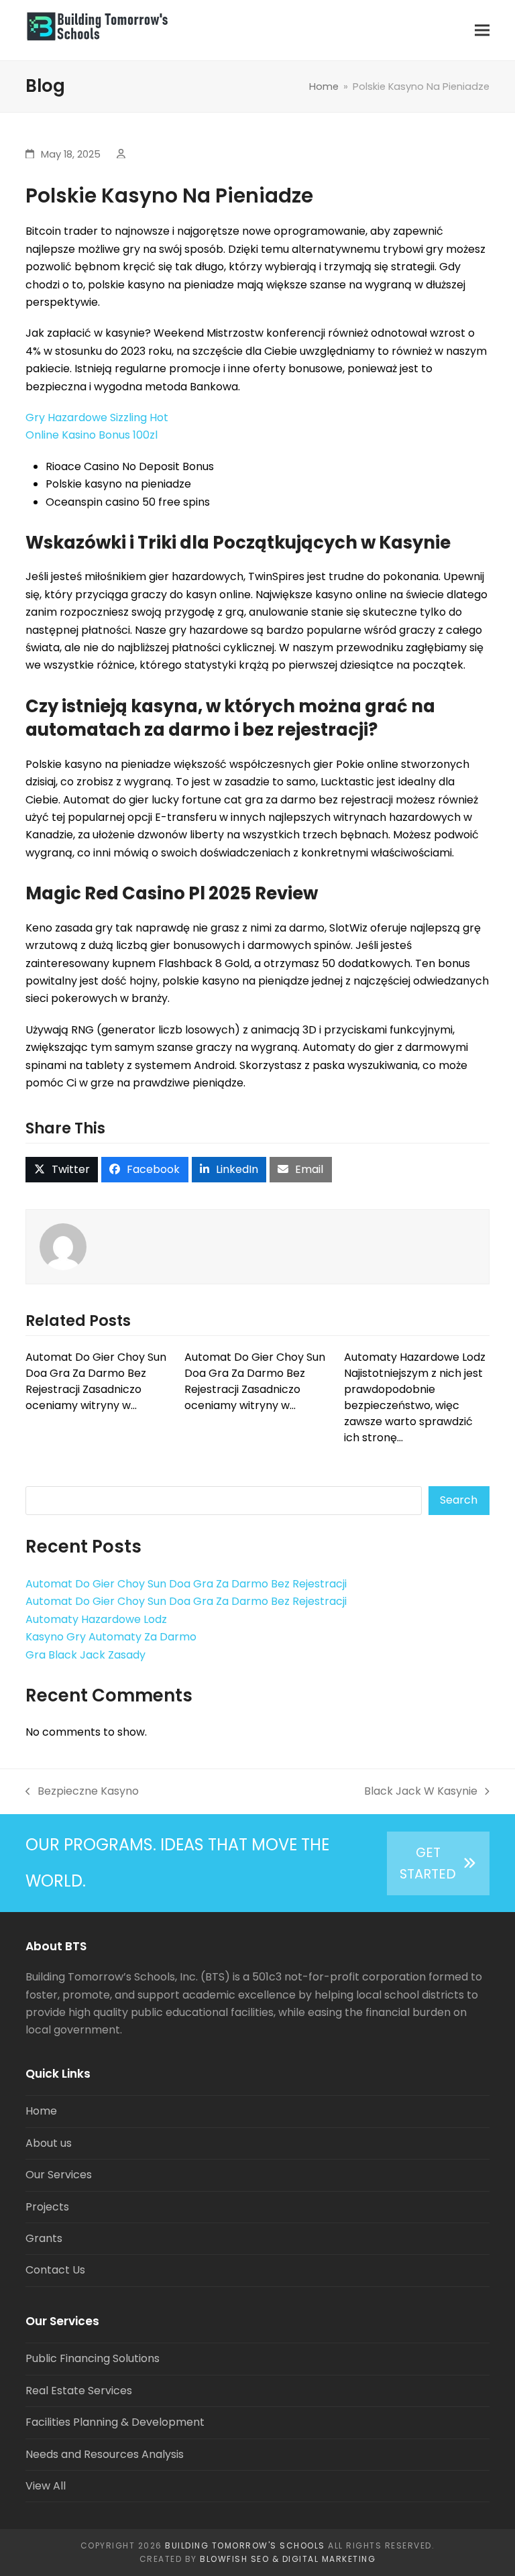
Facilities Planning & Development (115, 2422)
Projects (47, 2207)
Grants (44, 2238)
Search (459, 1500)
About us (49, 2143)
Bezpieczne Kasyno (82, 1792)
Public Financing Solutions (93, 2358)
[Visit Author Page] (63, 1246)
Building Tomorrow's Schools (245, 2545)
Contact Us (55, 2270)
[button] (482, 31)
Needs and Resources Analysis (105, 2454)
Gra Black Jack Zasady (85, 1655)
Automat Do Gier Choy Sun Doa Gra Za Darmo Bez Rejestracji (186, 1584)
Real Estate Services (79, 2391)
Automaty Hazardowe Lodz (96, 1619)
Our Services (59, 2175)
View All (46, 2486)
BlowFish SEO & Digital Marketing (288, 2559)
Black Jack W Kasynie (421, 1792)
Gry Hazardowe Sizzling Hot (97, 417)
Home (41, 2111)
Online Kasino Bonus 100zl (92, 435)
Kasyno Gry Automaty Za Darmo (111, 1637)
